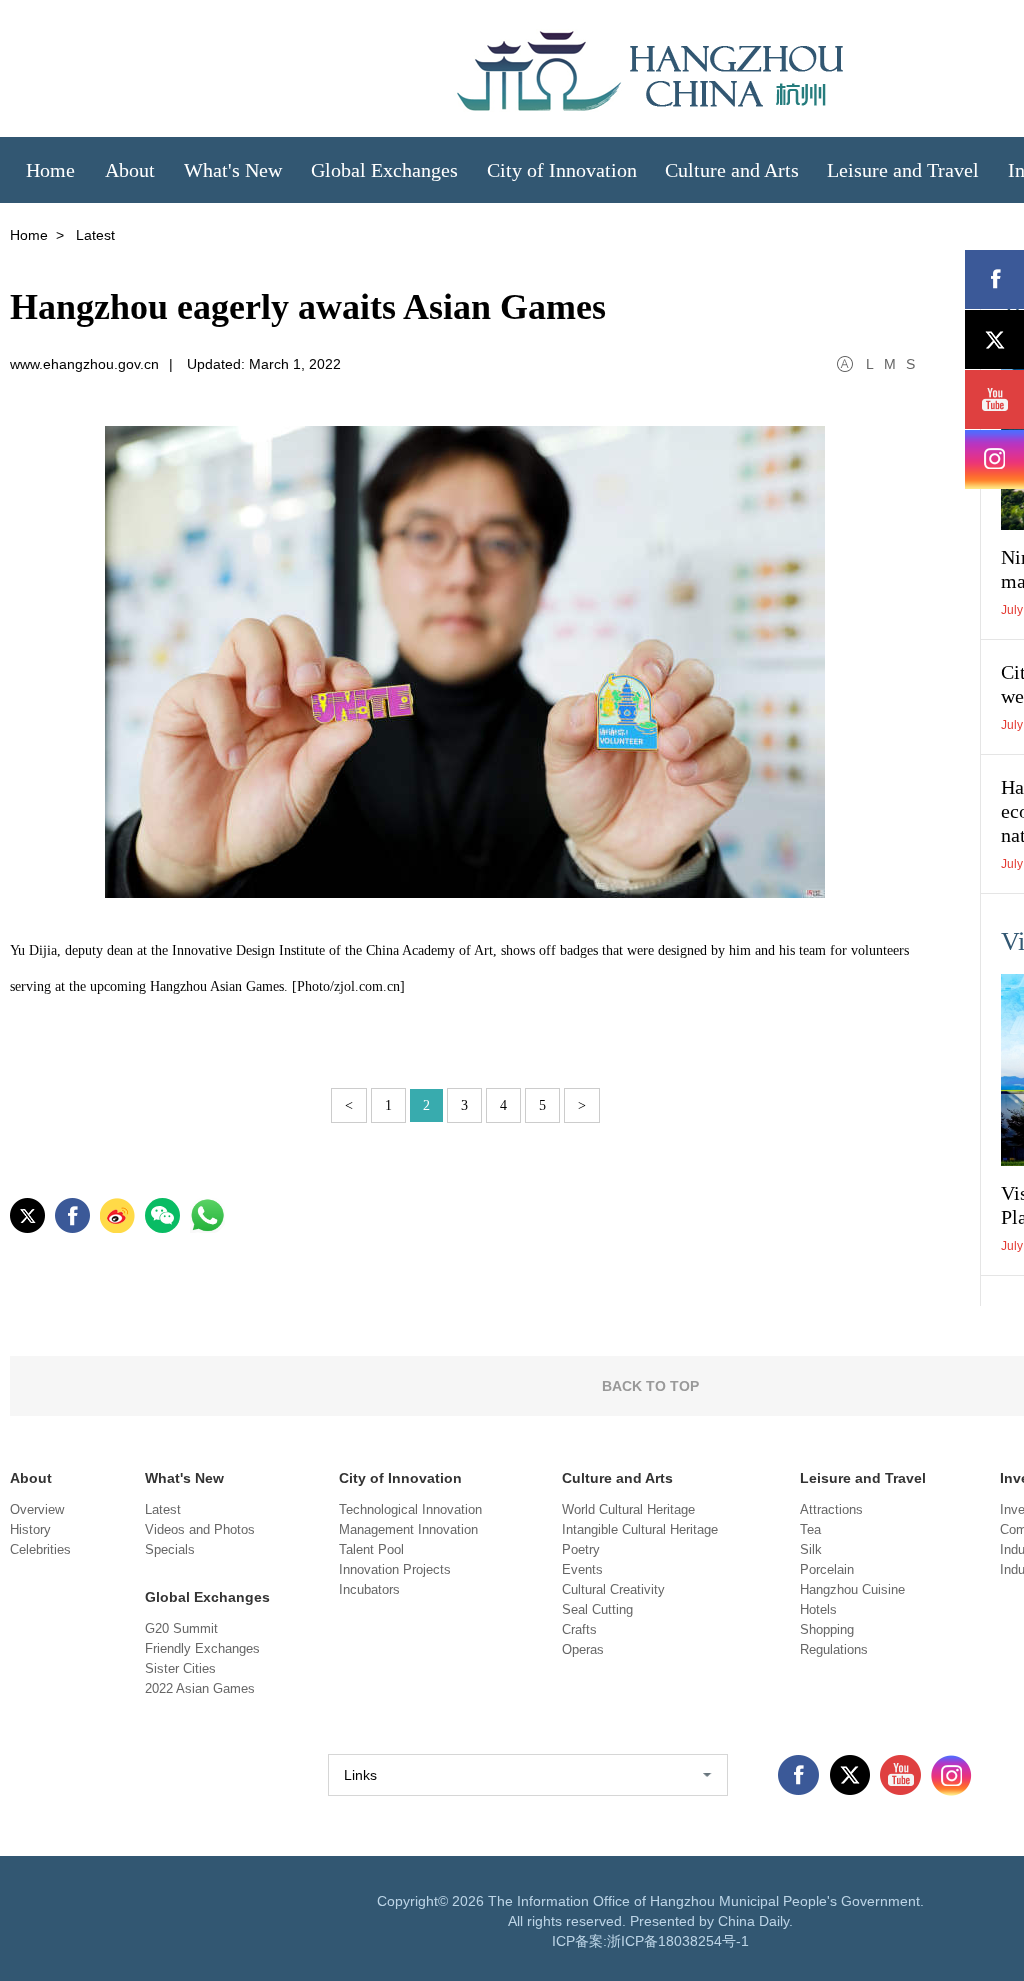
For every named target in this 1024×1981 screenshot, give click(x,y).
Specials (170, 1549)
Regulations (834, 1649)
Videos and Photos (200, 1529)
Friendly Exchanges (202, 1648)
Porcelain (827, 1569)
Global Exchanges (207, 1597)
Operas (583, 1649)
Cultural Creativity (613, 1589)
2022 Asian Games (200, 1688)
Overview (37, 1509)
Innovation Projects (395, 1569)
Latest (163, 1509)
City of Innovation (400, 1478)
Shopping (827, 1629)
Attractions (831, 1509)
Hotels (818, 1609)
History (30, 1529)
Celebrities (40, 1549)
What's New (184, 1478)
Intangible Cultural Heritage (640, 1529)
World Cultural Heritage (628, 1509)
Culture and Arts (617, 1478)
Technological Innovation (410, 1509)
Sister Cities (180, 1668)
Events (582, 1569)
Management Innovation (408, 1529)
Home (29, 235)
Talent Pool (371, 1549)
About (31, 1478)
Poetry (581, 1549)
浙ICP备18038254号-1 (678, 1941)
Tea (810, 1529)
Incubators (369, 1589)
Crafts (579, 1629)
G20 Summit (181, 1628)
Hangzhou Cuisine (852, 1589)
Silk (811, 1549)
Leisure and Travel (863, 1478)
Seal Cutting (597, 1609)
